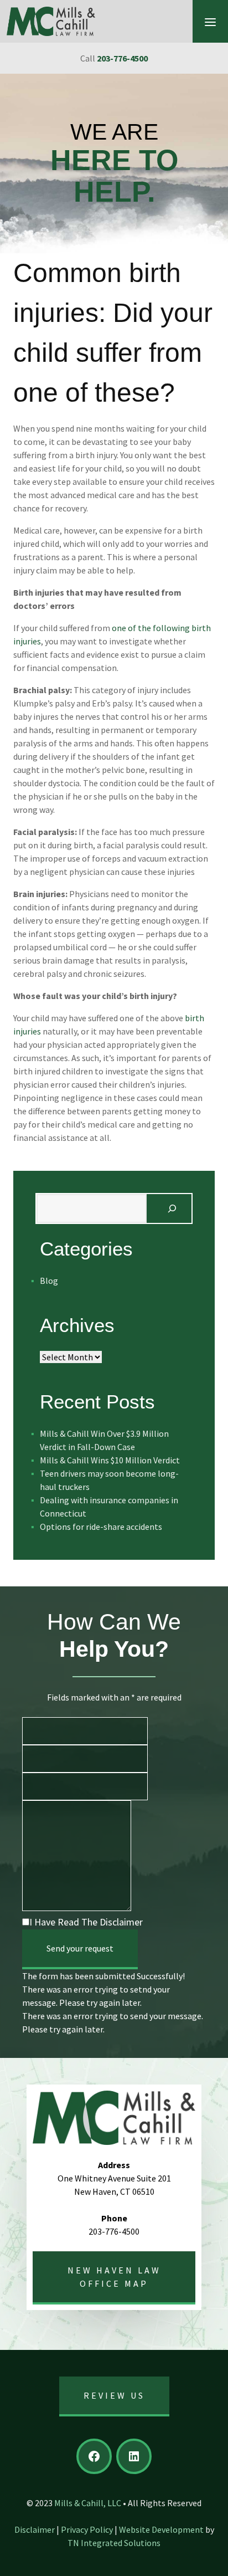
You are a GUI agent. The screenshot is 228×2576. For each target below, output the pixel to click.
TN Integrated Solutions (114, 2543)
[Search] (172, 1208)
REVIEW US (114, 2395)
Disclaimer (35, 2529)
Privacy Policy (87, 2529)
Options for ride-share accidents (101, 1527)
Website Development (161, 2529)
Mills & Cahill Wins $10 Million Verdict (110, 1460)
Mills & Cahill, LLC (88, 2503)
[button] (210, 21)
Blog (49, 1281)
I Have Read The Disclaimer (86, 1922)
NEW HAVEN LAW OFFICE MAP (114, 2277)
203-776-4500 (122, 58)
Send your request (80, 1948)
